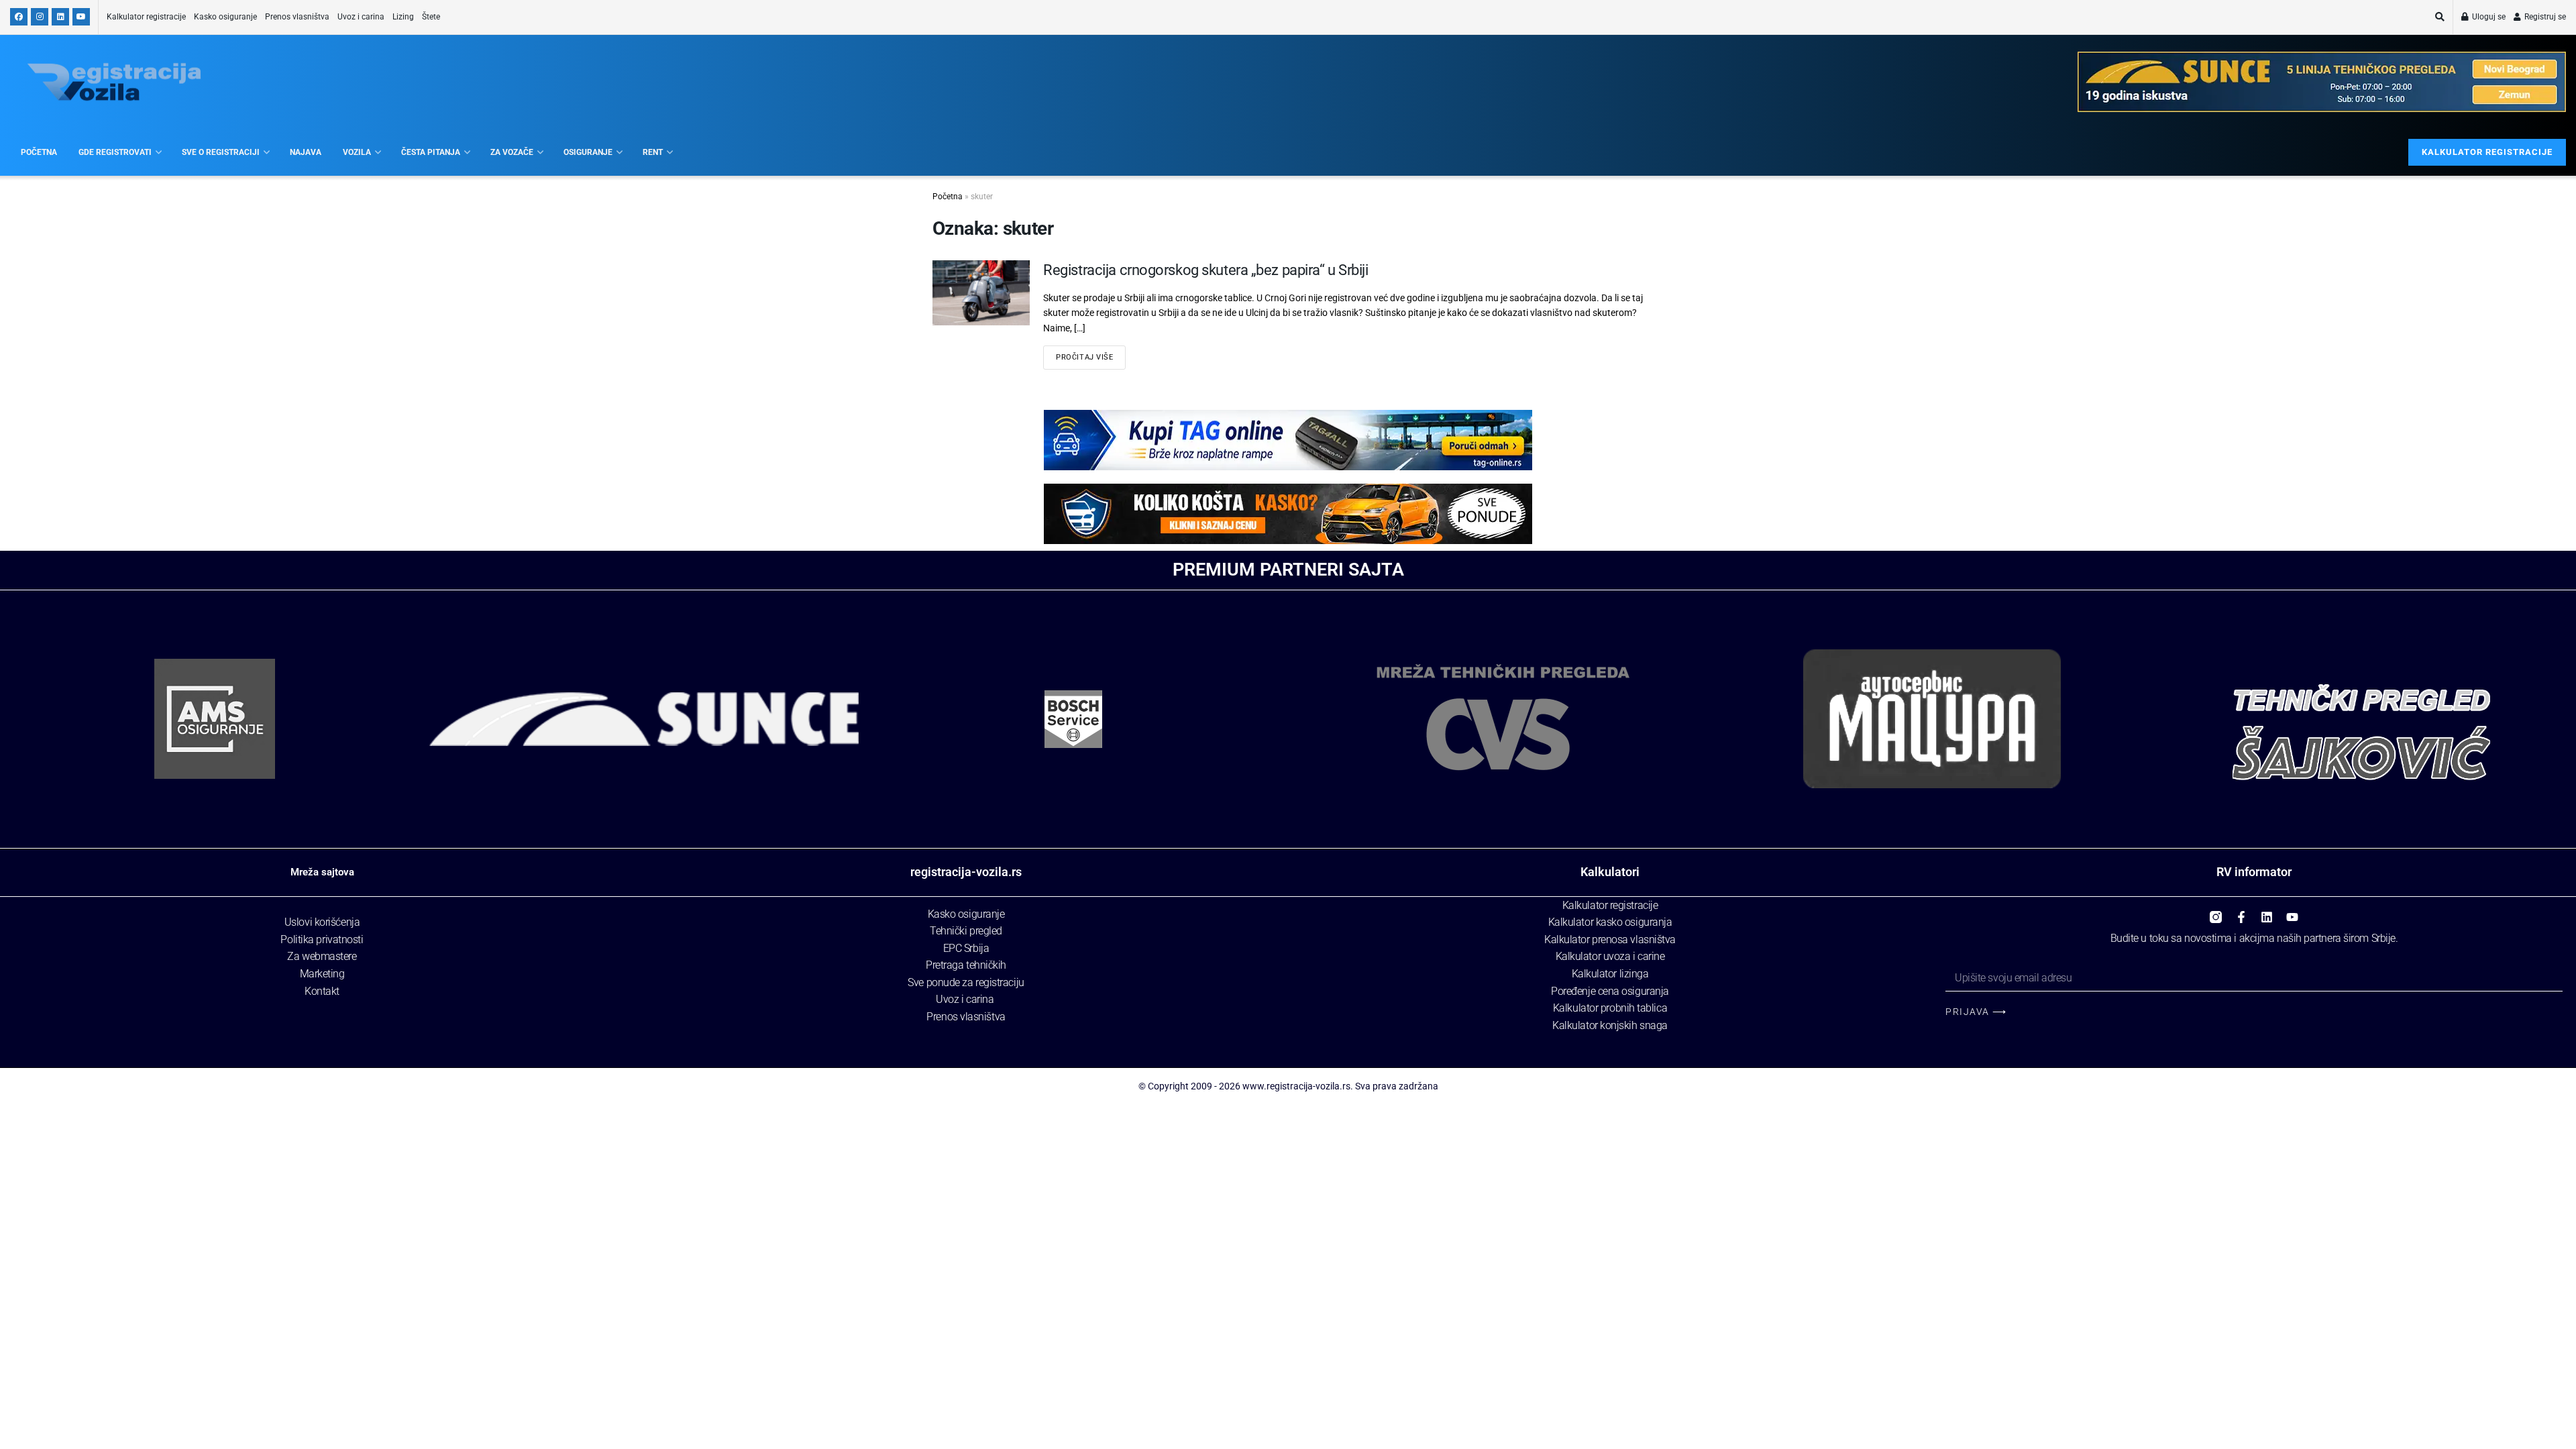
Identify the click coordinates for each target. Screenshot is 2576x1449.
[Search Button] (2440, 17)
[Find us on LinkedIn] (60, 17)
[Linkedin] (2267, 912)
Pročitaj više (1084, 357)
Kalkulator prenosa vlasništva (1610, 940)
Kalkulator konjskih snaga (1610, 1025)
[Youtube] (2292, 912)
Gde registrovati (115, 152)
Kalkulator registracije (146, 17)
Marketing (322, 974)
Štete (431, 17)
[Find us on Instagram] (40, 17)
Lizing (403, 17)
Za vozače (512, 152)
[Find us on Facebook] (19, 17)
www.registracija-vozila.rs (1296, 1086)
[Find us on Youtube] (81, 17)
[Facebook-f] (2241, 912)
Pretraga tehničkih (966, 965)
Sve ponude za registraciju (966, 982)
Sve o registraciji (221, 152)
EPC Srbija (966, 948)
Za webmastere (322, 956)
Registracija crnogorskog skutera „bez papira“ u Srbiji (1205, 270)
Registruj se (2544, 17)
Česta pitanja (431, 152)
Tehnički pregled (966, 931)
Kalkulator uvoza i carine (1610, 956)
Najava (306, 152)
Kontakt (322, 991)
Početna (39, 152)
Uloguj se (2488, 17)
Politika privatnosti (322, 940)
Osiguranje (588, 152)
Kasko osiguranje (225, 17)
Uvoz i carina (361, 17)
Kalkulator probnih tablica (1610, 1008)
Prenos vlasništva (297, 17)
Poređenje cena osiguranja (1610, 991)
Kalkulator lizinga (1610, 974)
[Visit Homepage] (114, 82)
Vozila (357, 152)
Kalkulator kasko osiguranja (1610, 922)
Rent (653, 152)
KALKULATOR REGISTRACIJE (2487, 152)
